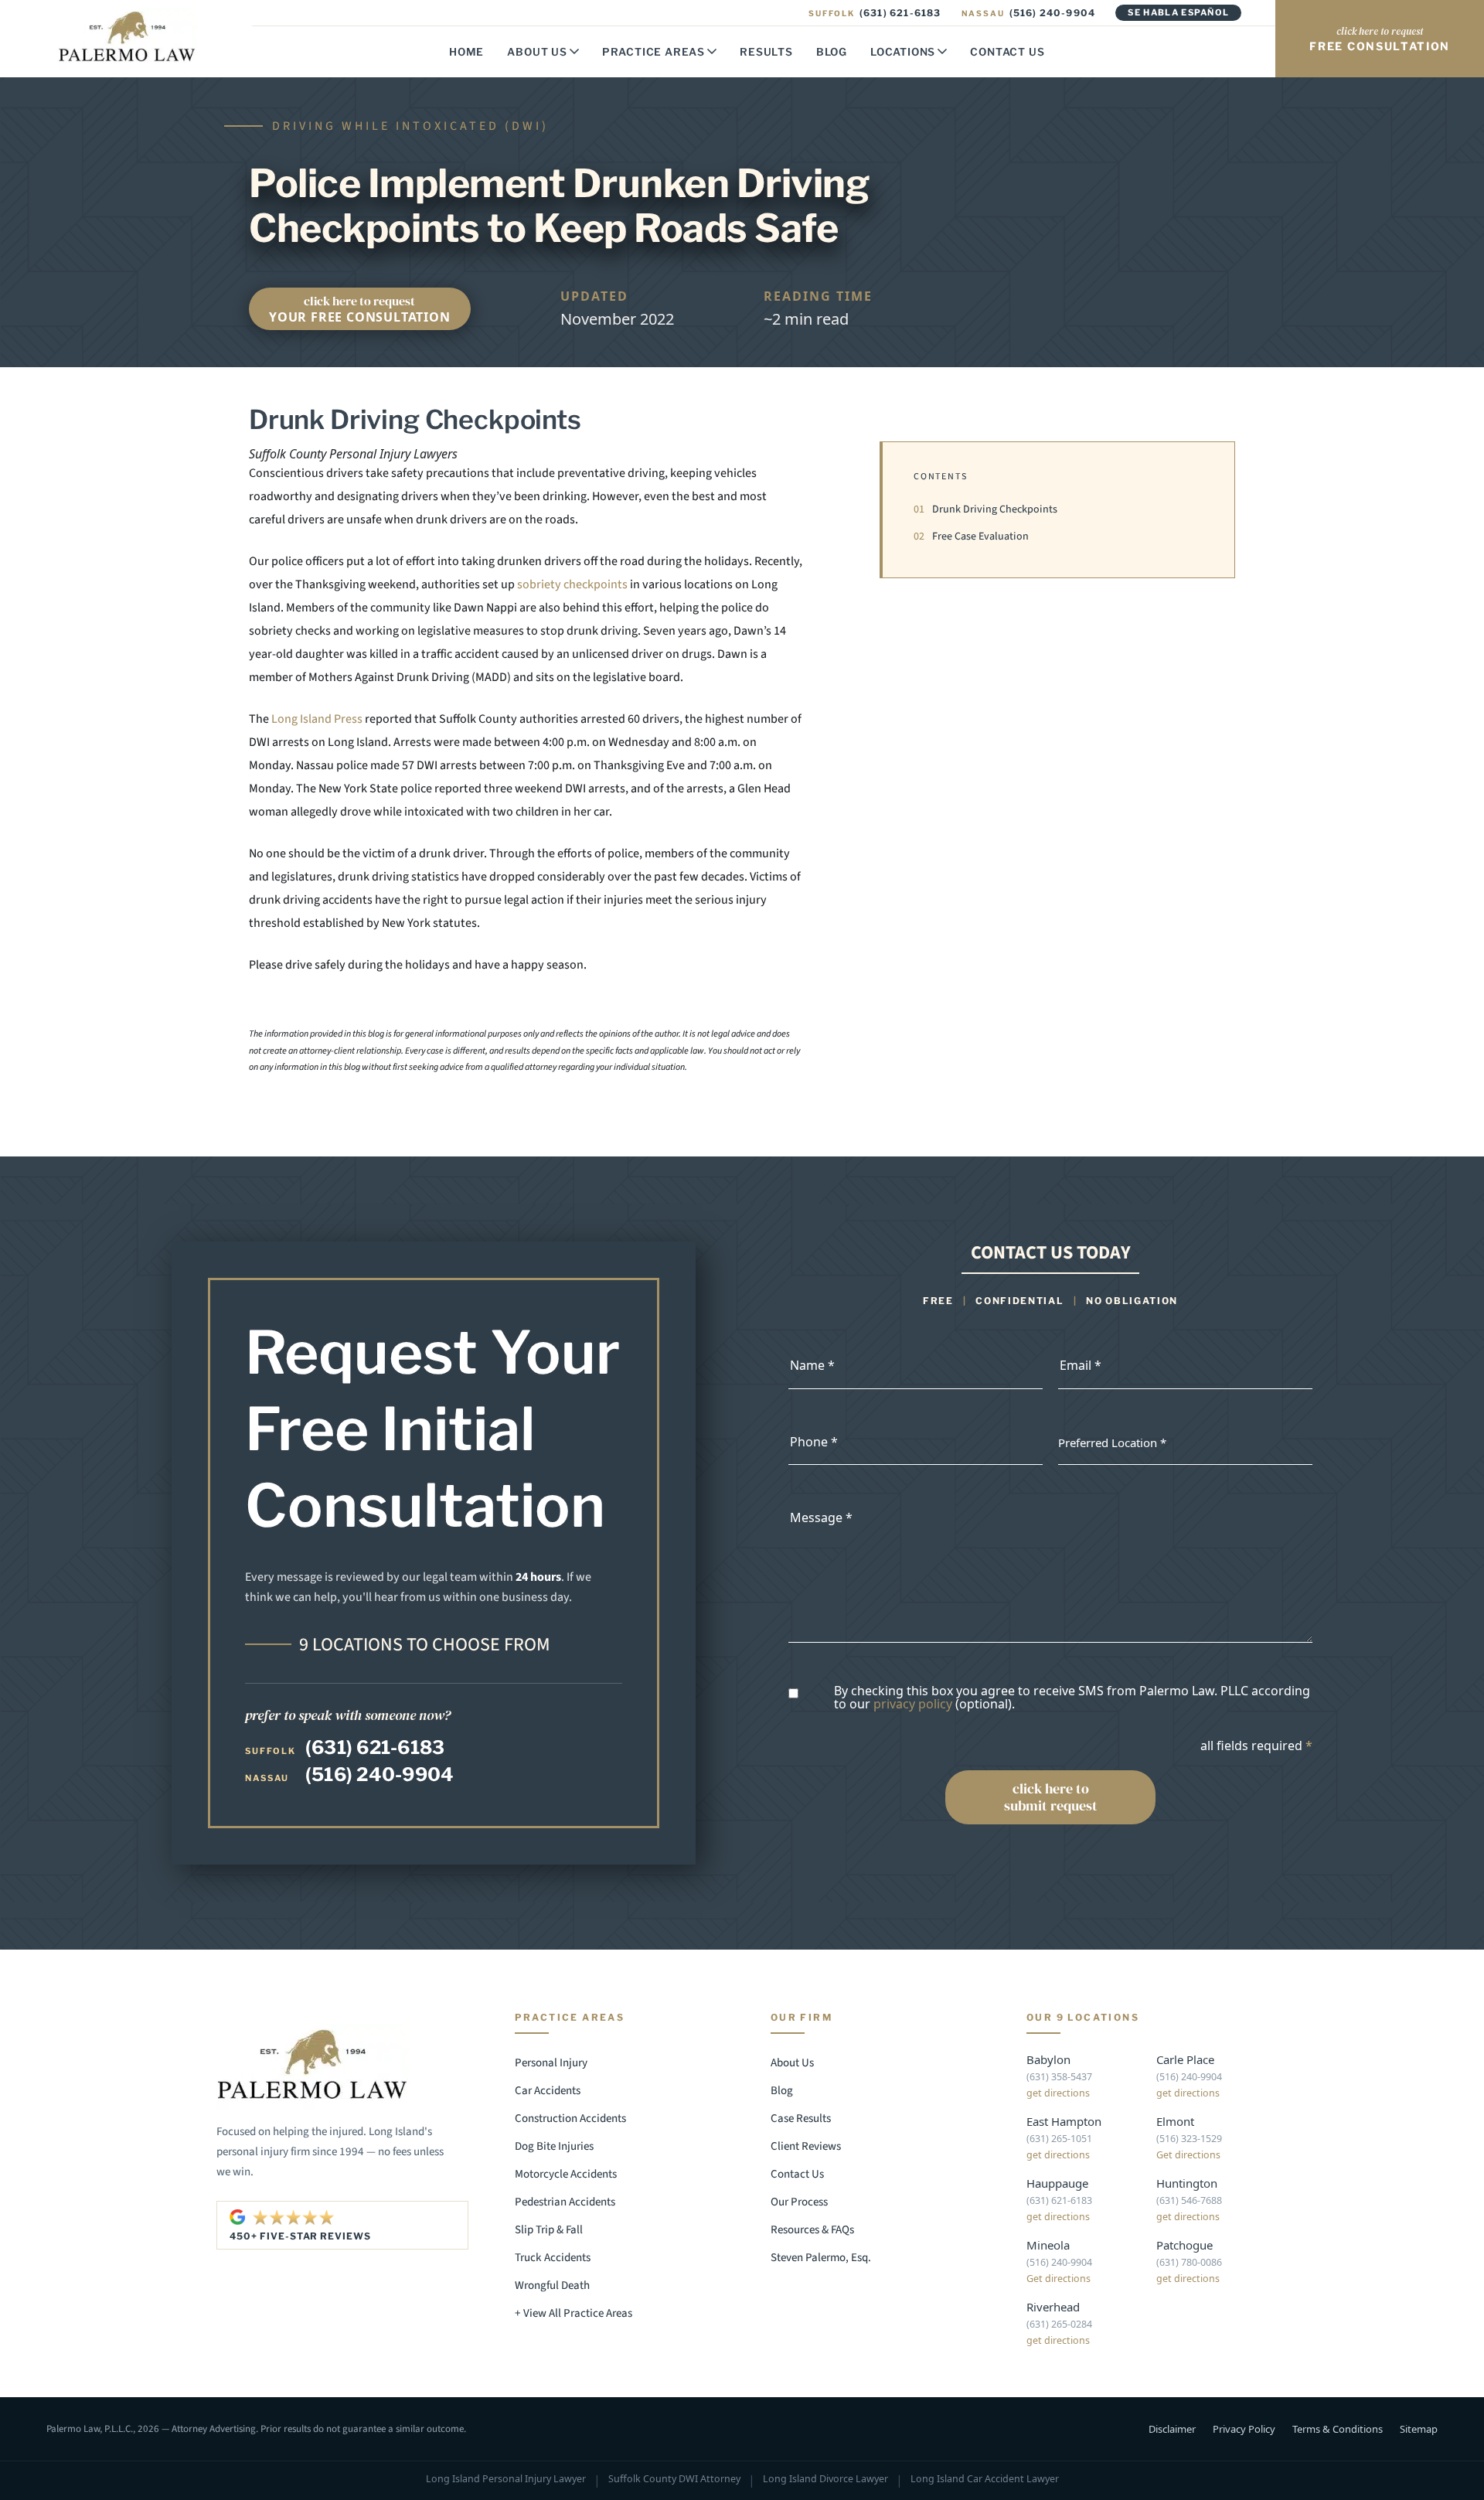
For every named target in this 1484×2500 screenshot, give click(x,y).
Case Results (801, 2119)
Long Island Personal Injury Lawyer (506, 2480)
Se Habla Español (1178, 12)
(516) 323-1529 (1189, 2139)
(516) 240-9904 (1029, 13)
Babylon (1048, 2059)
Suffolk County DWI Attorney (674, 2480)
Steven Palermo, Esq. (821, 2258)
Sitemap (1419, 2429)
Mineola (1048, 2245)
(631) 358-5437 (1059, 2077)
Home (466, 52)
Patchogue (1184, 2245)
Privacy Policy (1244, 2429)
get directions (1058, 2093)
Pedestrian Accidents (565, 2202)
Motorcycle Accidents (566, 2174)
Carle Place (1185, 2059)
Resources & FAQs (812, 2230)
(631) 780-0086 (1189, 2262)
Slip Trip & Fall (549, 2230)
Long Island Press (317, 719)
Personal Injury (551, 2063)
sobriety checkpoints (571, 584)
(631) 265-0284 (1059, 2324)
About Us (537, 52)
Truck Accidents (553, 2258)
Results (766, 52)
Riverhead (1053, 2307)
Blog (832, 52)
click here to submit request (1051, 1797)
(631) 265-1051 (1059, 2139)
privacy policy (913, 1704)
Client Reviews (806, 2146)
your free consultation (360, 309)
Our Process (799, 2202)
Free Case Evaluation (971, 536)
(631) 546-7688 (1189, 2200)
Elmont (1175, 2121)
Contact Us (1007, 52)
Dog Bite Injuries (554, 2146)
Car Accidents (548, 2091)
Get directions (1188, 2155)
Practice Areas (654, 52)
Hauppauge (1057, 2183)
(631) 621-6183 (875, 13)
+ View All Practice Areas (574, 2313)
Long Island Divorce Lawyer (825, 2480)
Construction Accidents (570, 2119)
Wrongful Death (552, 2285)
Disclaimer (1172, 2429)
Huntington (1187, 2183)
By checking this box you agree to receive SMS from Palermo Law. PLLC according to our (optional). (1072, 1698)
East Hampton (1064, 2121)
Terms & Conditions (1338, 2429)
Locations (903, 52)
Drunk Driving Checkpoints (985, 509)
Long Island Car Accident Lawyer (985, 2480)
